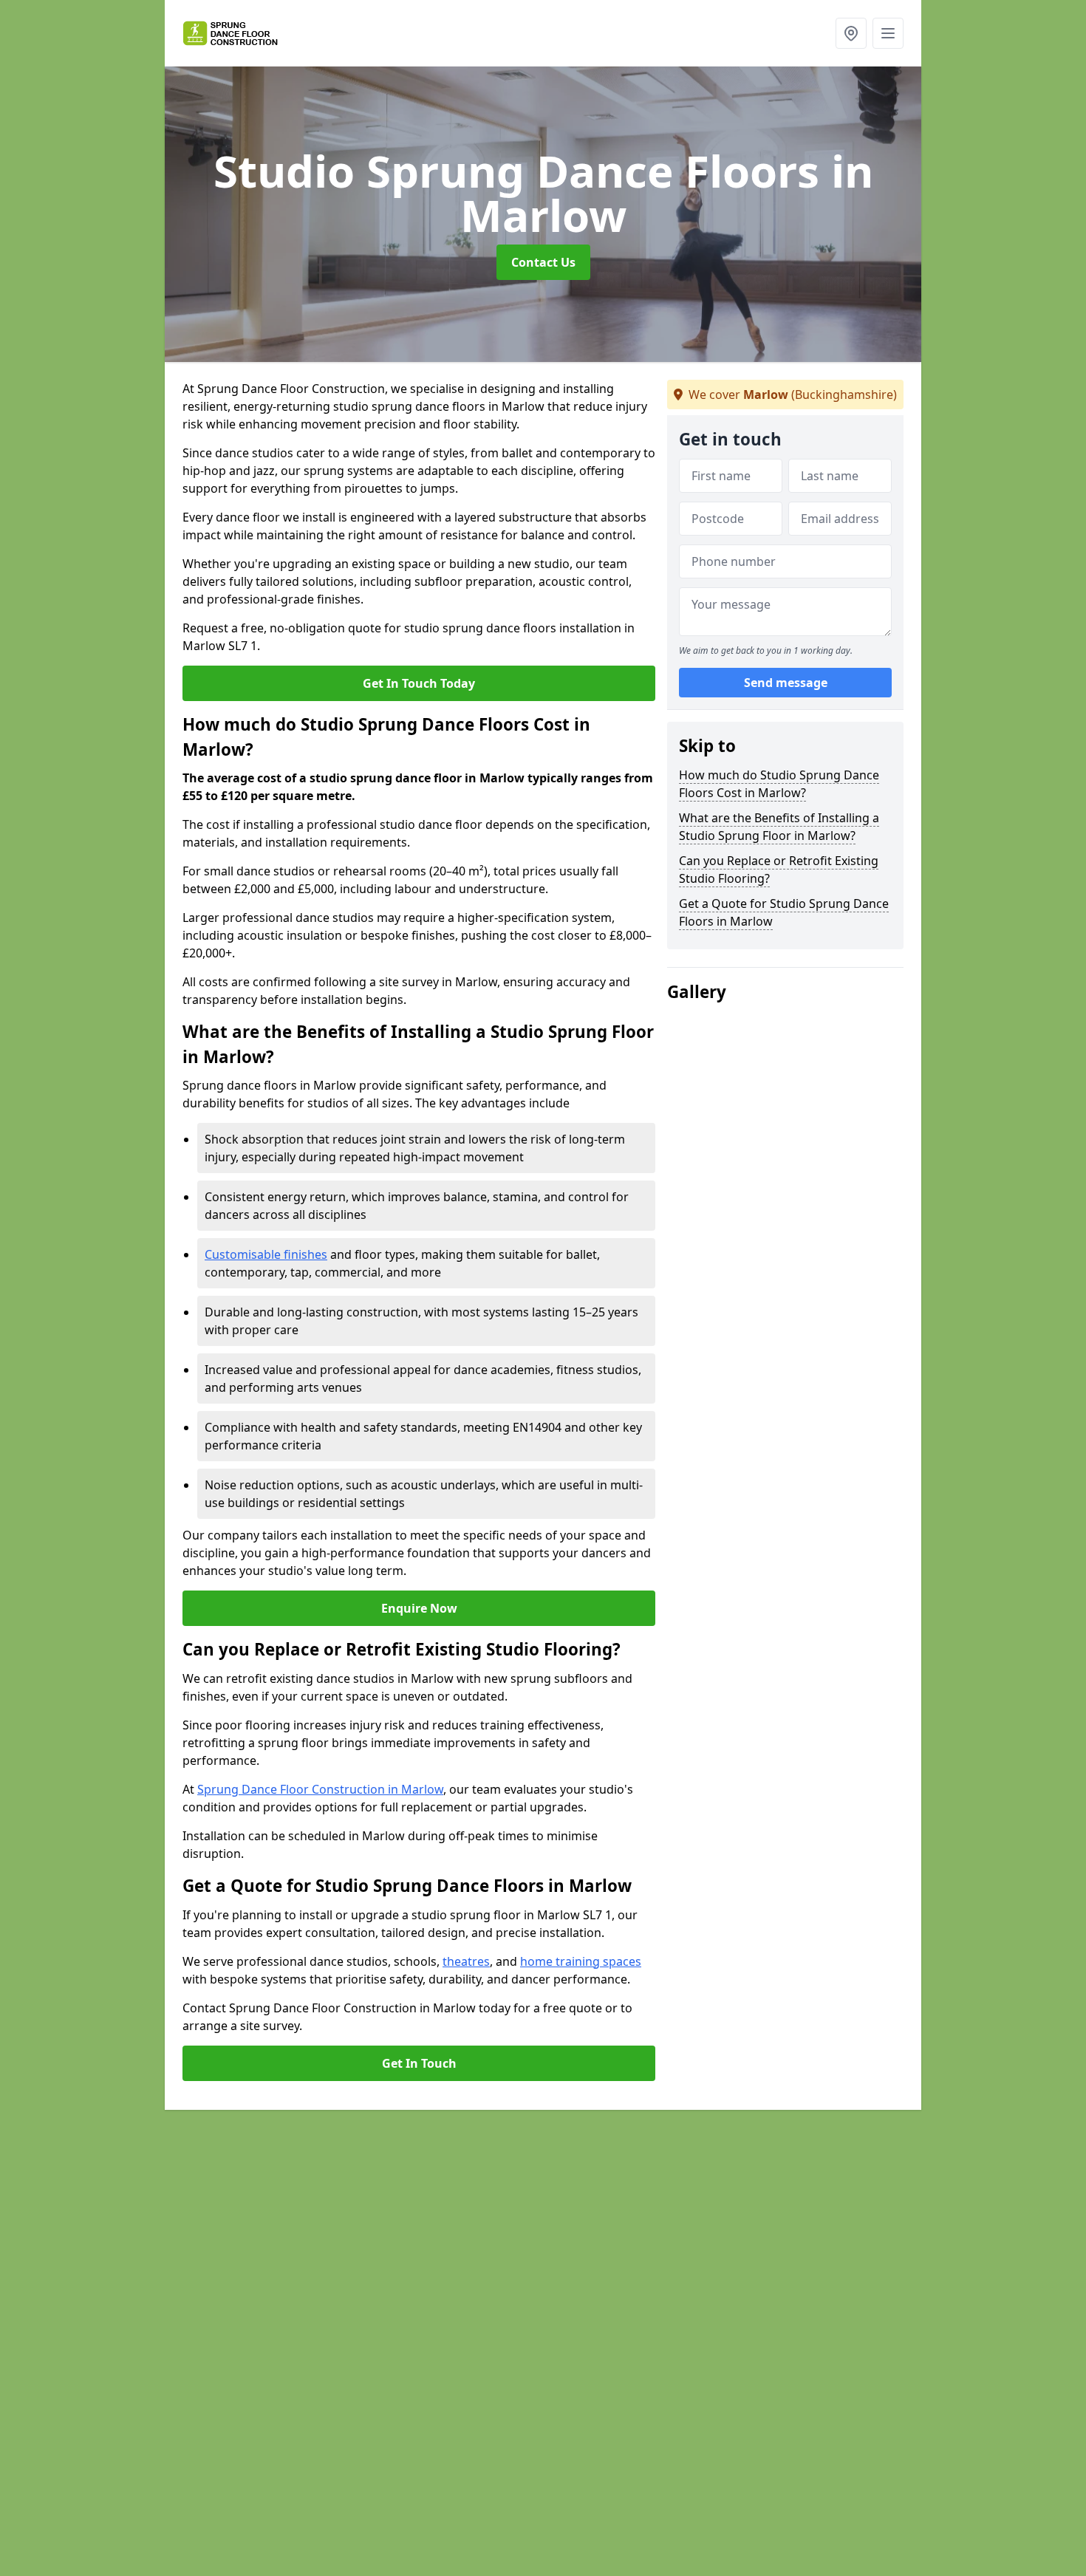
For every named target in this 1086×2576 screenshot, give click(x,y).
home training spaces (581, 1961)
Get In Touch (419, 2063)
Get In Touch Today (419, 683)
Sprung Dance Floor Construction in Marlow (320, 1789)
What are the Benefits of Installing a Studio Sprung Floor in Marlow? (779, 827)
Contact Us (543, 262)
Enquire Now (419, 1608)
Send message (786, 683)
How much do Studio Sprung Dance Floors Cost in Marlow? (779, 784)
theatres (466, 1961)
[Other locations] (851, 33)
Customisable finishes (266, 1254)
